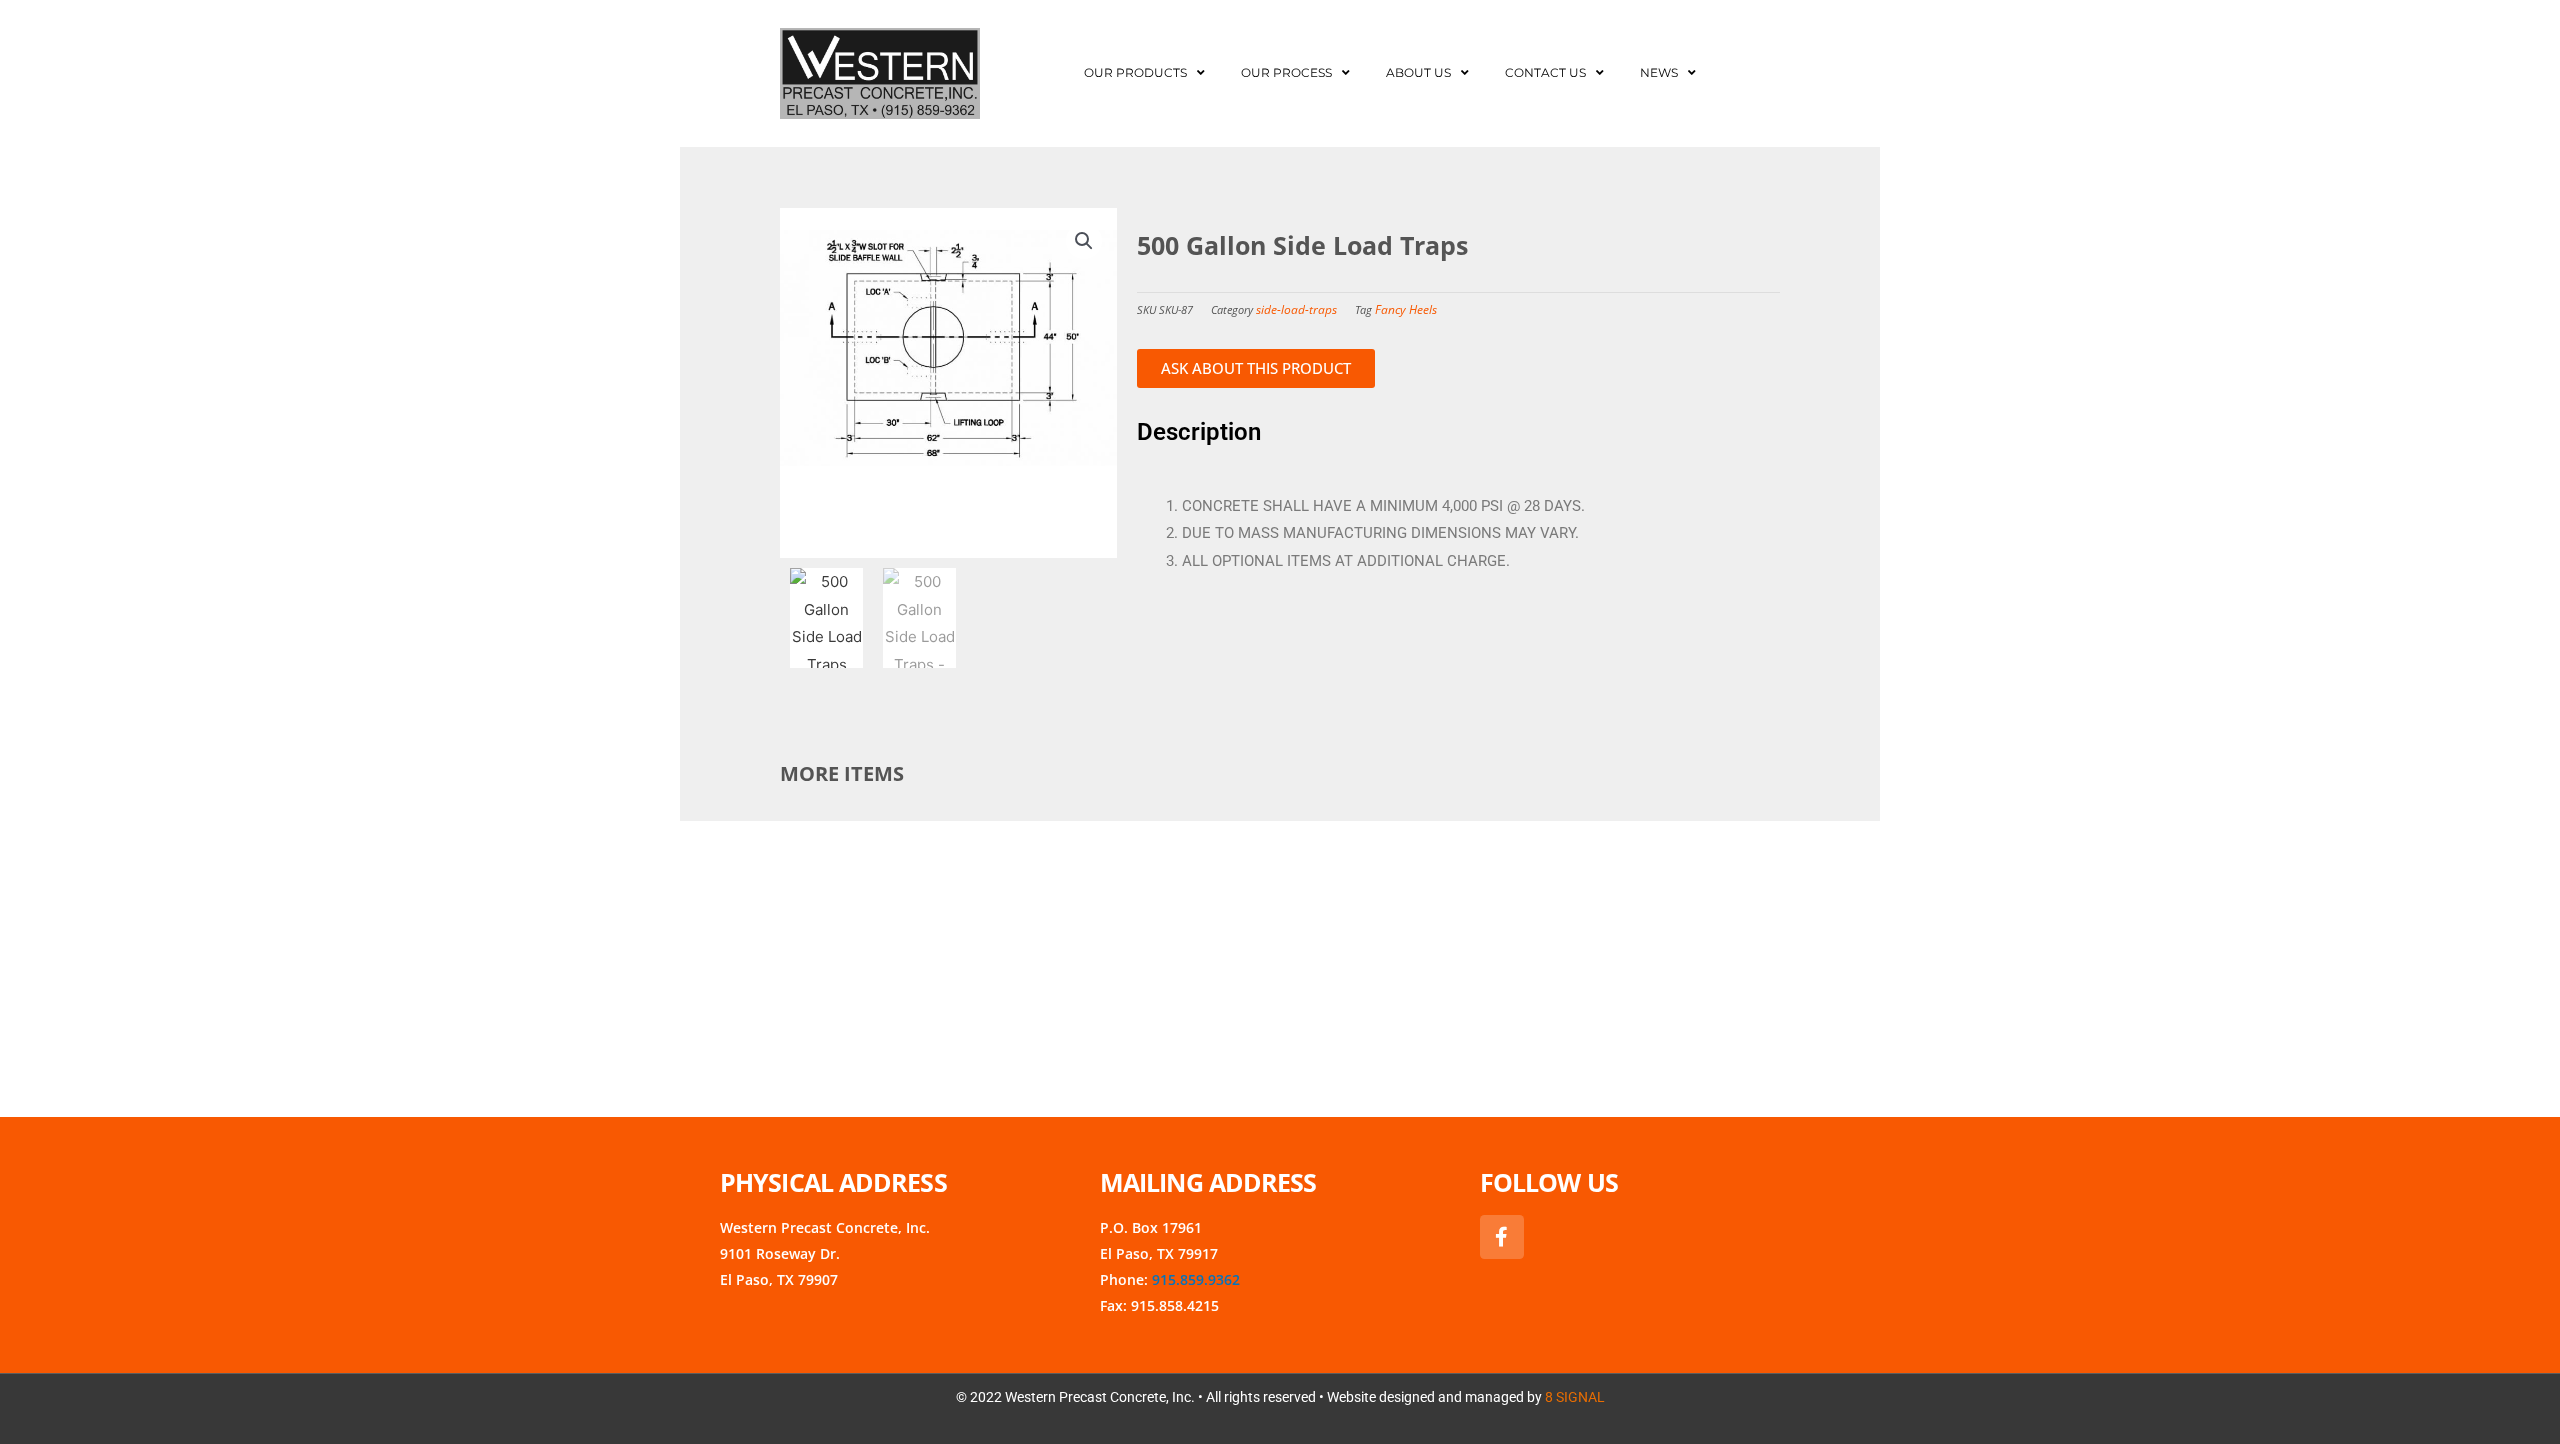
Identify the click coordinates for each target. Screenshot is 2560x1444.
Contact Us (1545, 72)
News (1659, 72)
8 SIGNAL (1575, 1397)
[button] (1084, 241)
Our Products (1135, 72)
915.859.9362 (1196, 1279)
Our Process (1286, 72)
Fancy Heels (1406, 309)
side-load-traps (1296, 309)
